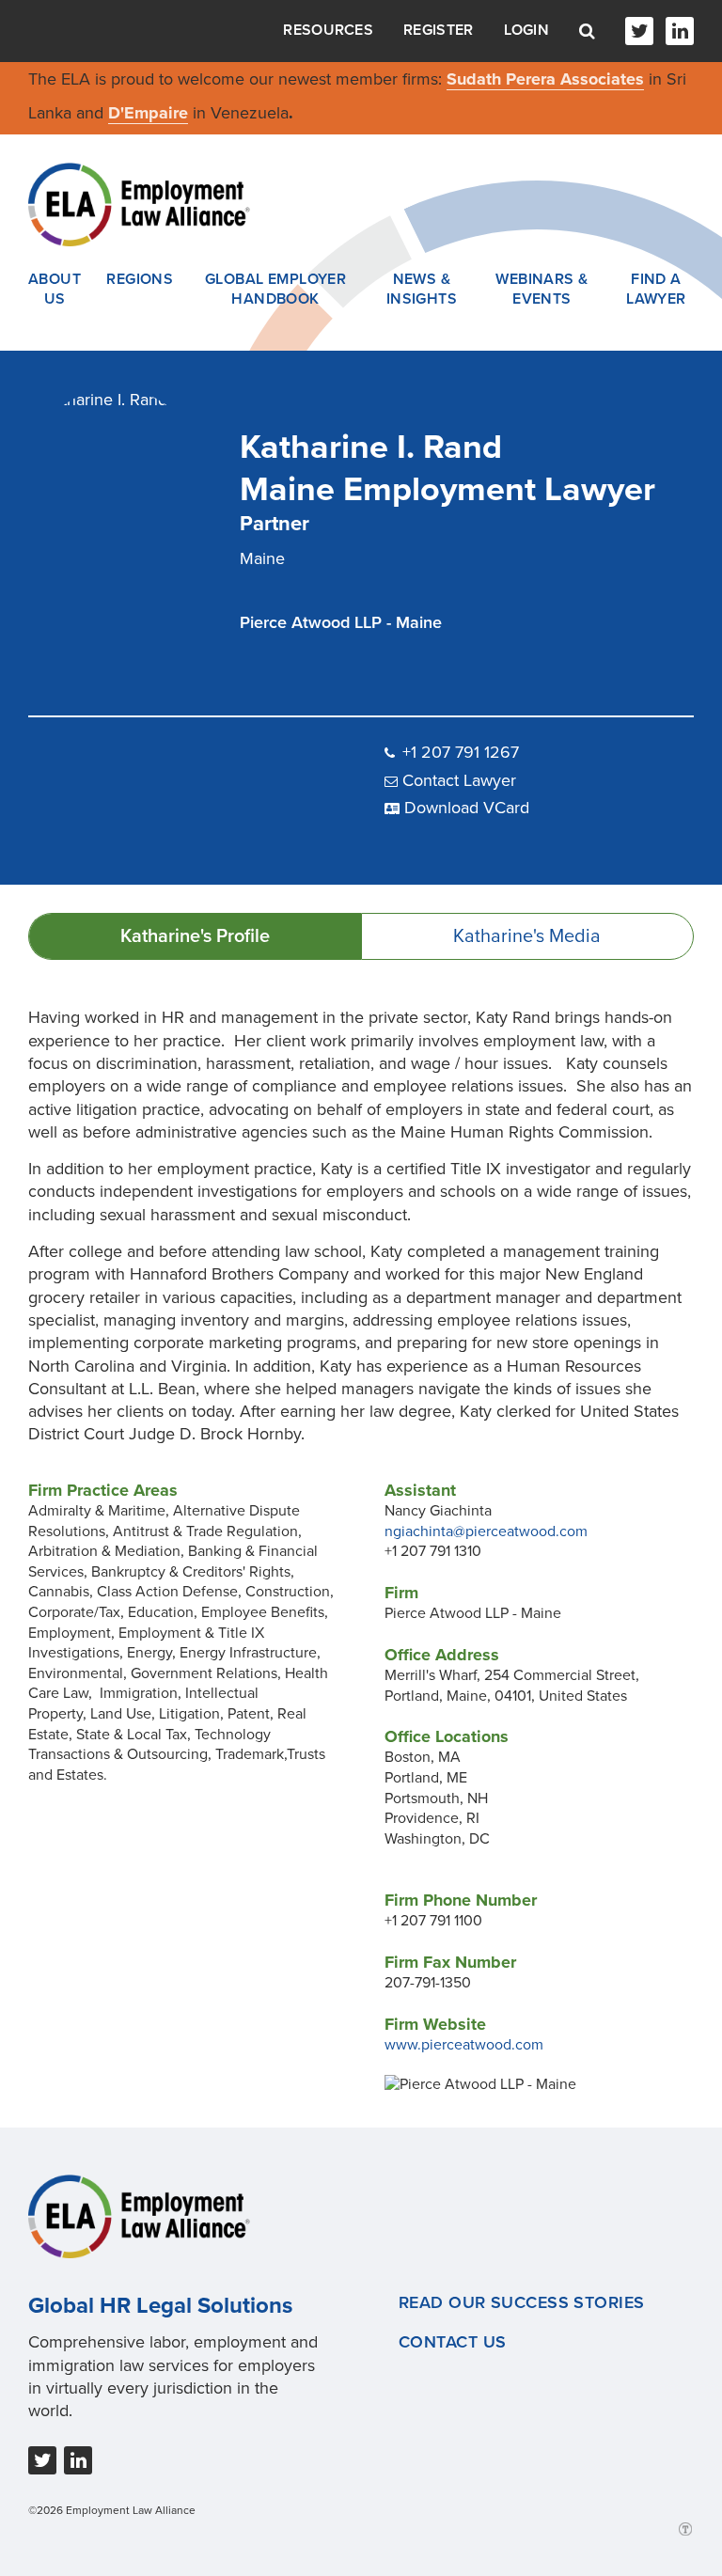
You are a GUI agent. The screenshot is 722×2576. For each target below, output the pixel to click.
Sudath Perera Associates (545, 79)
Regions (140, 279)
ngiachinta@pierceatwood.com (486, 1531)
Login (527, 30)
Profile (195, 936)
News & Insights (422, 290)
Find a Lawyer (656, 290)
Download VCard (467, 808)
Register (438, 30)
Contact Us (452, 2342)
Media (527, 936)
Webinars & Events (541, 290)
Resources (328, 30)
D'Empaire (148, 113)
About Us (55, 290)
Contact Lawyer (459, 780)
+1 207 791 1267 (461, 752)
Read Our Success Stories (522, 2302)
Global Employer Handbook (276, 290)
